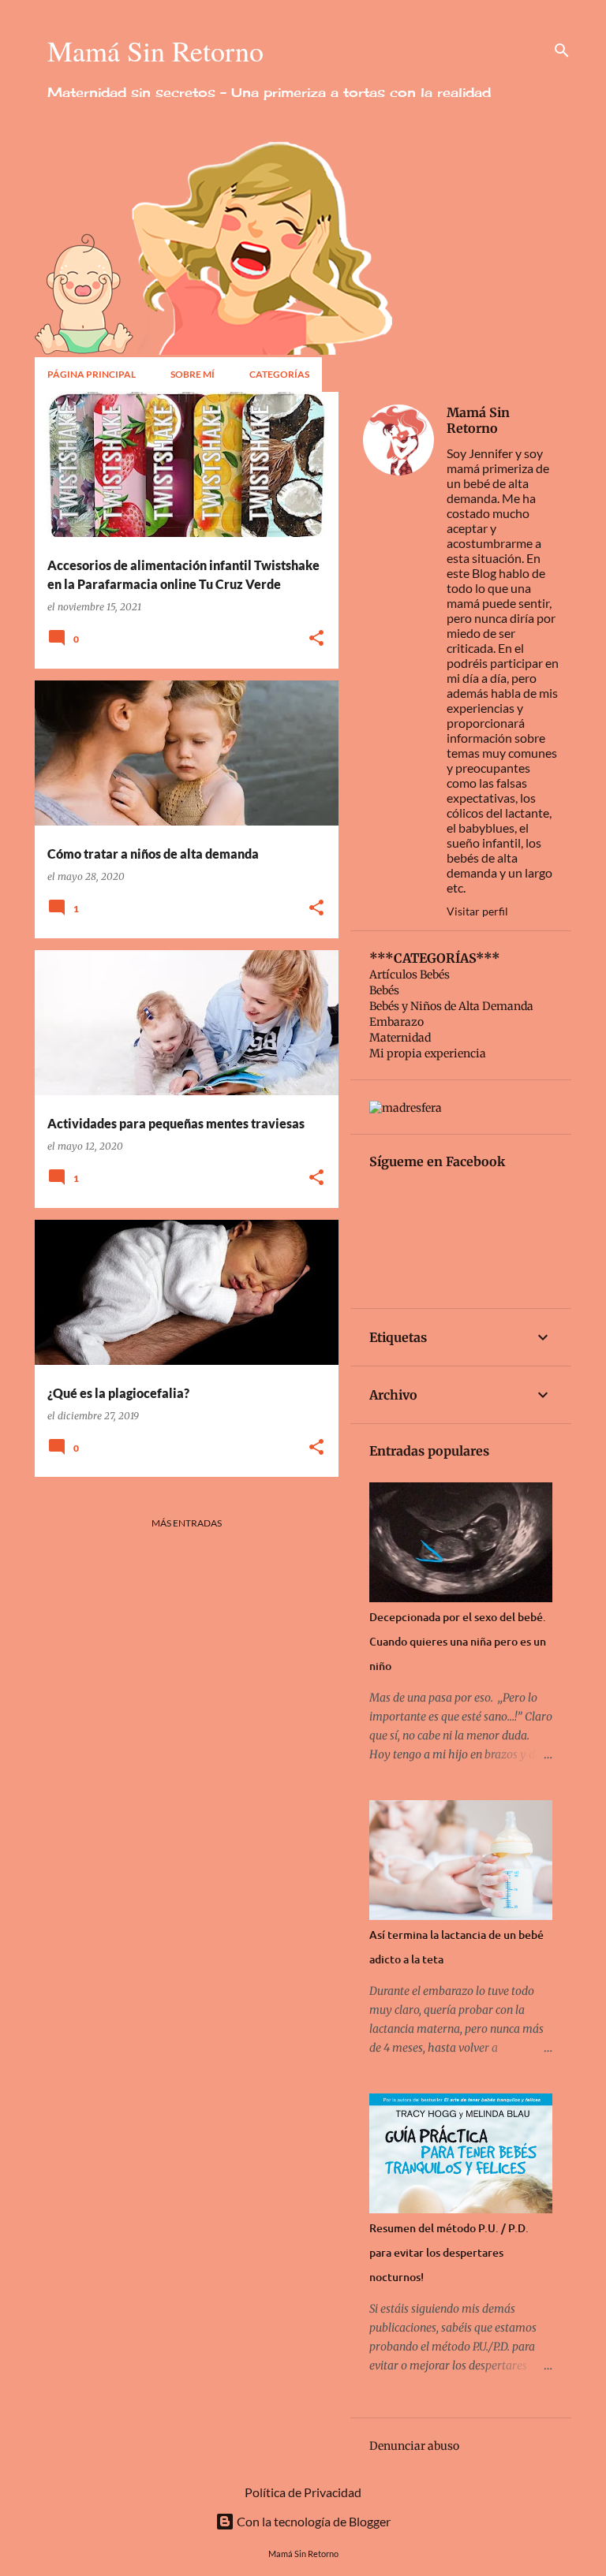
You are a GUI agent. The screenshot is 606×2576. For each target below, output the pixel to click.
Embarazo (397, 1022)
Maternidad (400, 1038)
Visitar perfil (477, 911)
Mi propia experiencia (428, 1053)
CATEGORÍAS (279, 374)
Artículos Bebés (410, 975)
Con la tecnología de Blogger (312, 2521)
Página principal (92, 374)
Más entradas (187, 1523)
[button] (316, 639)
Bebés (384, 990)
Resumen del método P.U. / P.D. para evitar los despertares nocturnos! (449, 2252)
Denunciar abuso (414, 2446)
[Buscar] (562, 50)
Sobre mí (193, 374)
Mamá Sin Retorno (478, 420)
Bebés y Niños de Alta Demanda (451, 1006)
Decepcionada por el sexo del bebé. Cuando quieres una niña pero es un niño (458, 1641)
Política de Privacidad (303, 2492)
